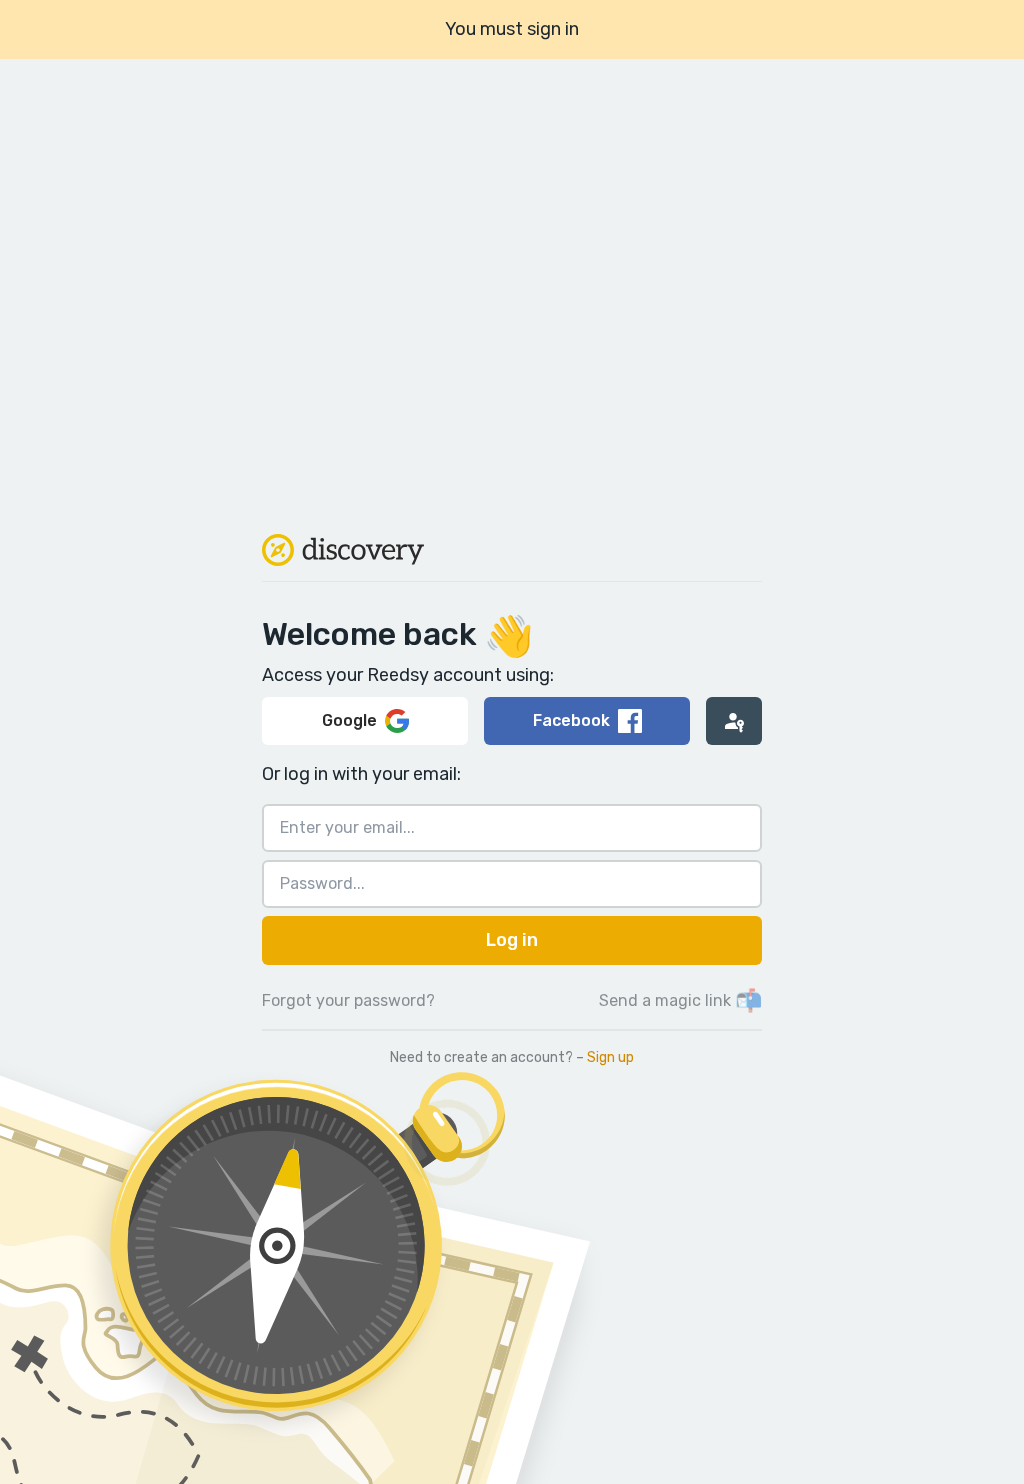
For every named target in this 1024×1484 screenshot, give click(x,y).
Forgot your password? (348, 1000)
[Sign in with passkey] (734, 721)
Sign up (610, 1057)
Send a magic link (680, 1000)
